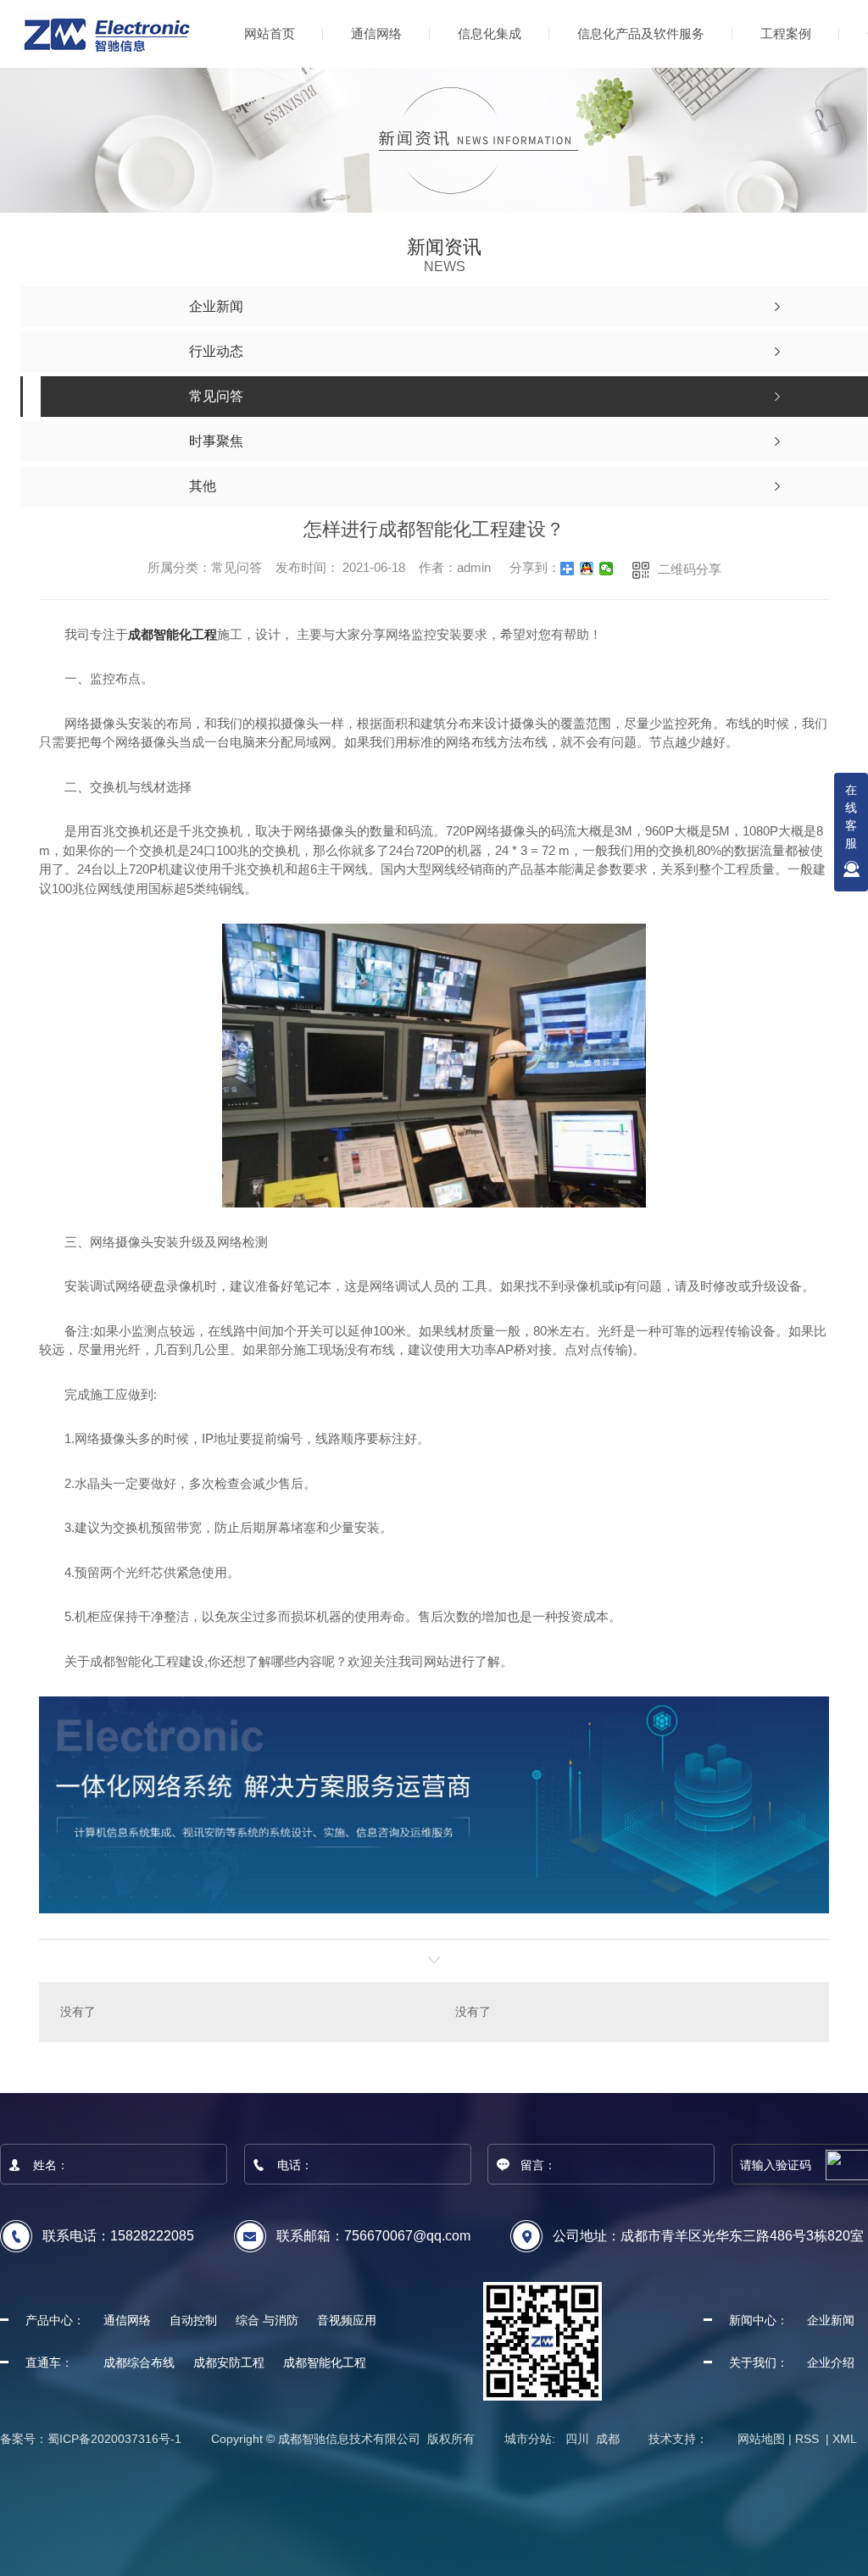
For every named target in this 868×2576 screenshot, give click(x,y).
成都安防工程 (229, 2362)
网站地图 (761, 2439)
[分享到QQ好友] (587, 569)
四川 (577, 2439)
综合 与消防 (267, 2320)
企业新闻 (831, 2320)
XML (845, 2439)
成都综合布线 (139, 2362)
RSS (809, 2439)
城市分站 (528, 2439)
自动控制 (193, 2320)
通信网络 (376, 33)
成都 (608, 2439)
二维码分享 (690, 569)
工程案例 (786, 33)
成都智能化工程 (172, 634)
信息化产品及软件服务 (641, 33)
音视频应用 (347, 2320)
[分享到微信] (606, 569)
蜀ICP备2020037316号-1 (114, 2439)
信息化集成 (490, 33)
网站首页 (270, 33)
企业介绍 (831, 2362)
